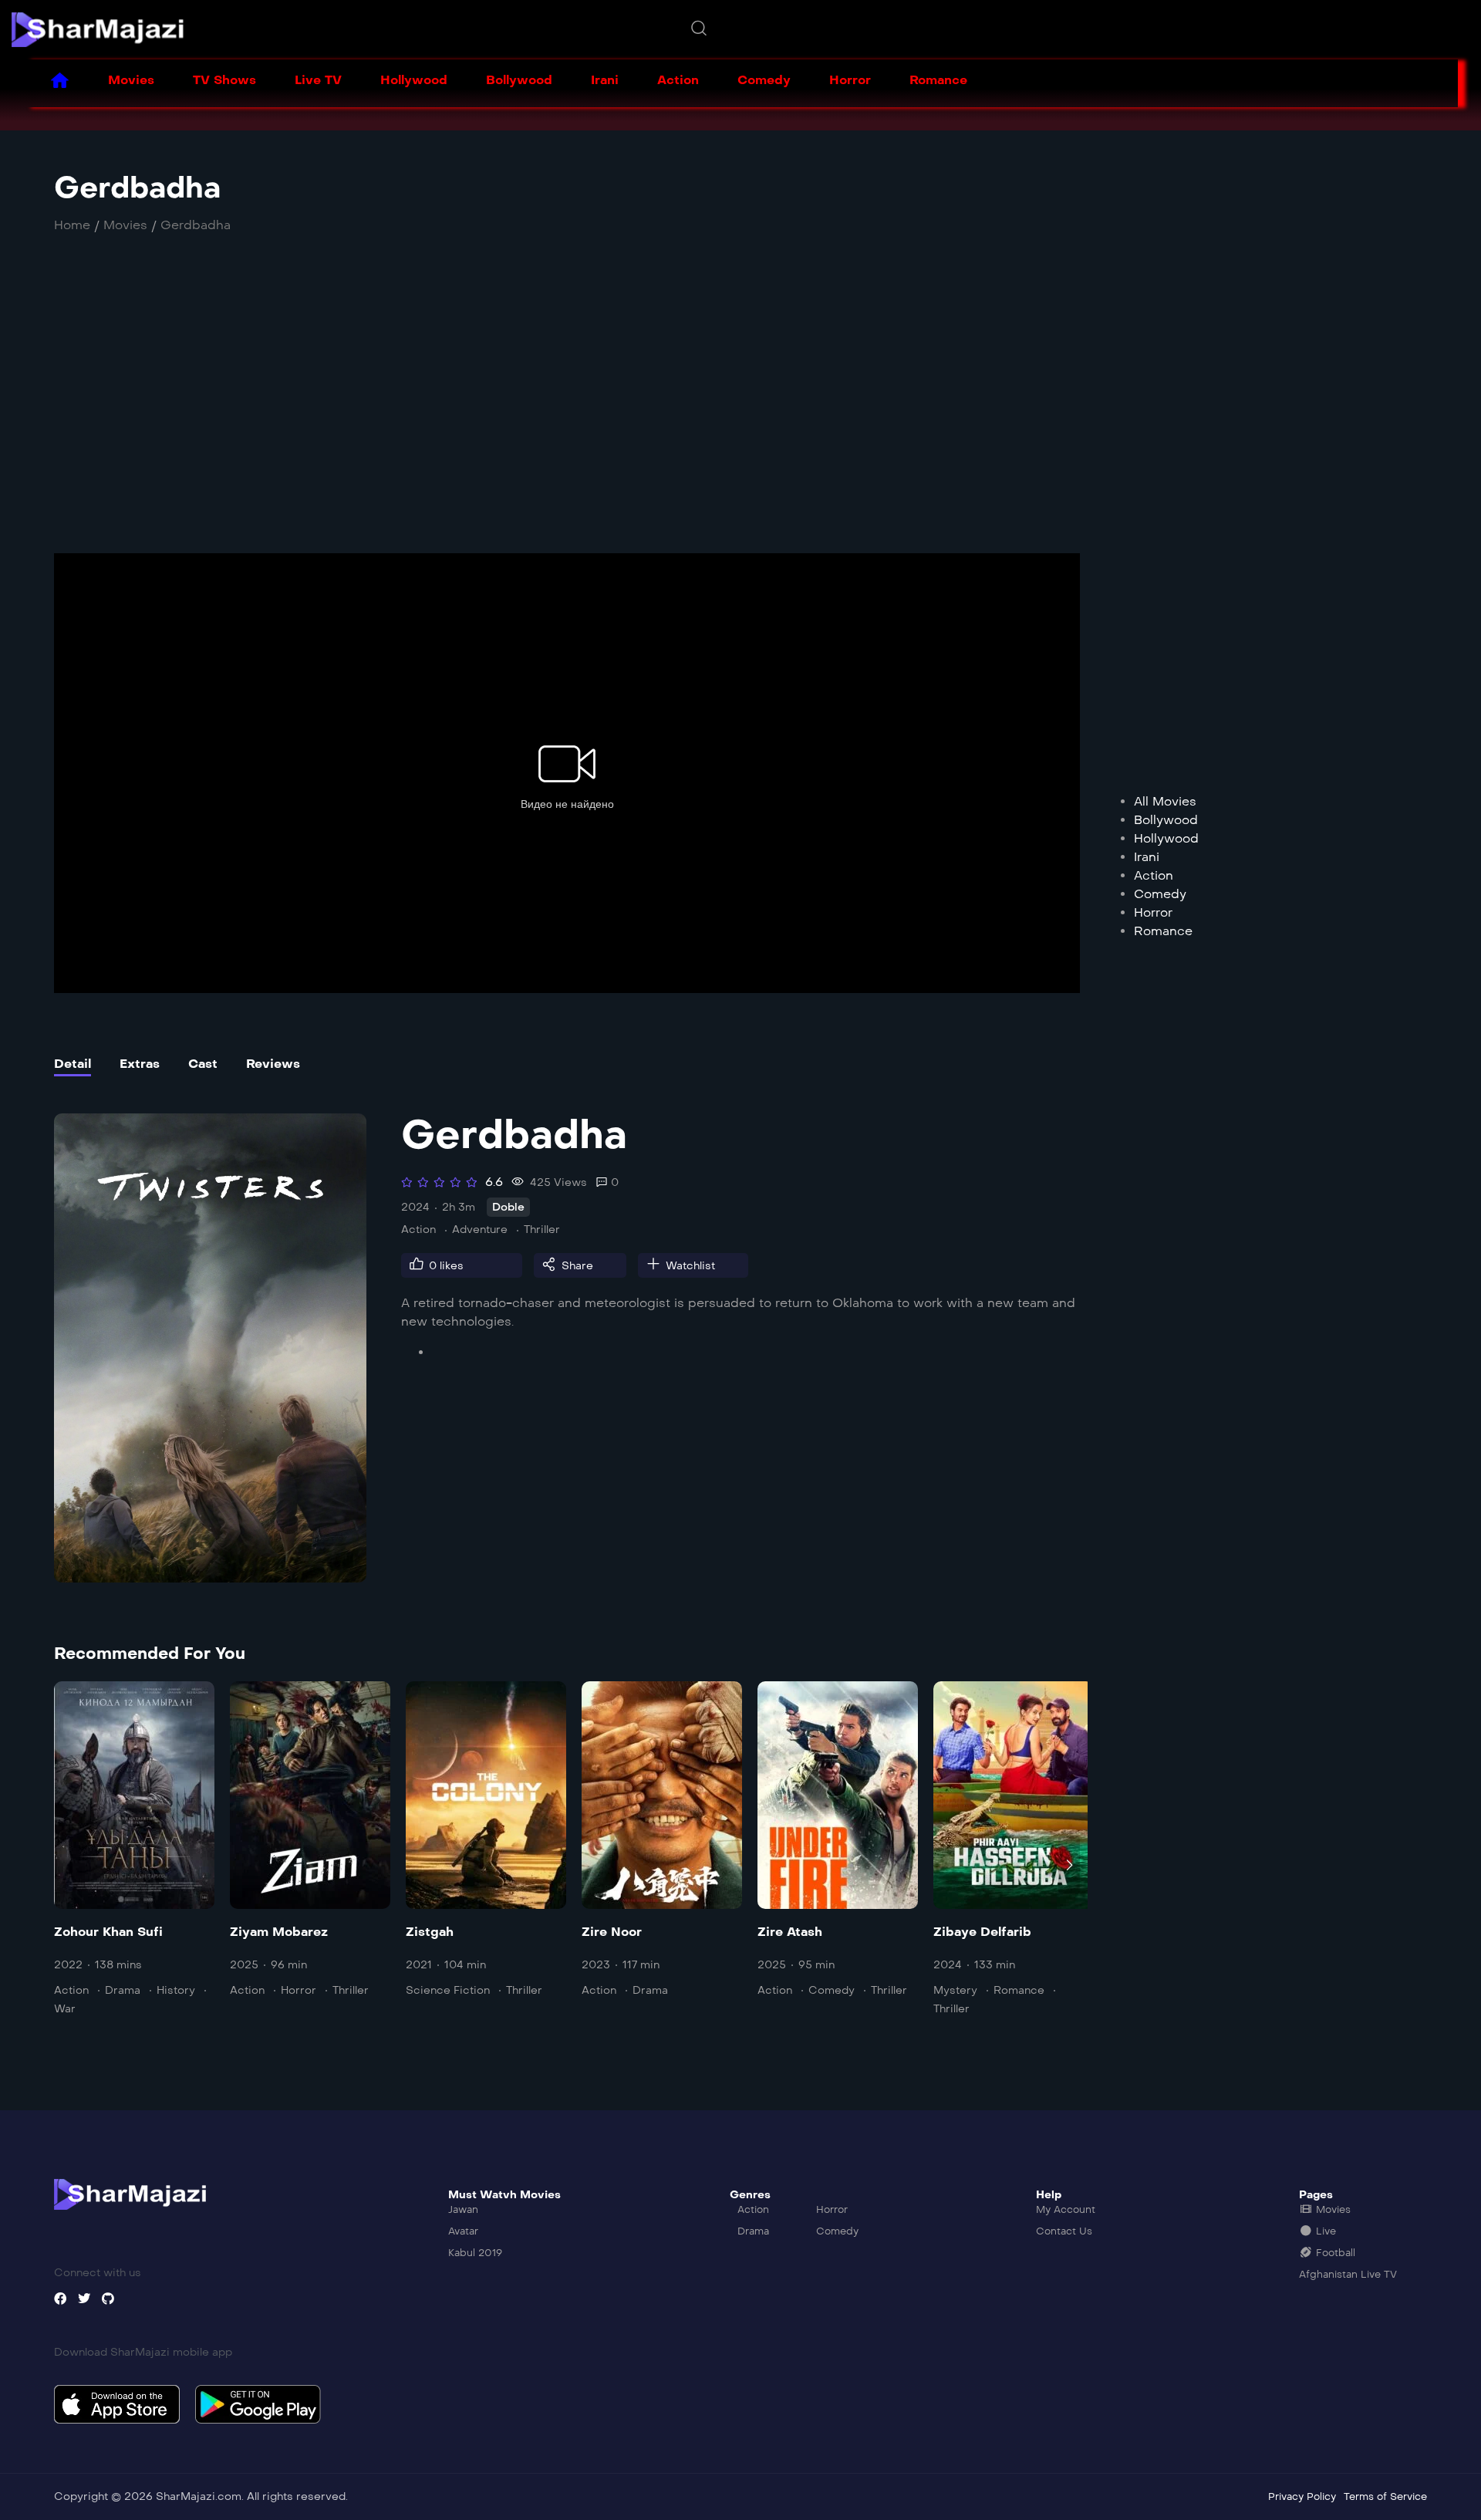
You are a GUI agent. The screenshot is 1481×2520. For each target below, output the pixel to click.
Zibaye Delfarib (982, 1932)
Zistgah (430, 1932)
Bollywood (519, 80)
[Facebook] (60, 2299)
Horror (850, 80)
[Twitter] (84, 2299)
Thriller (542, 1230)
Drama (123, 1990)
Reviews (273, 1064)
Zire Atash (790, 1932)
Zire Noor (612, 1932)
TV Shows (224, 80)
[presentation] (65, 1865)
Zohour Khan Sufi (108, 1932)
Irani (605, 80)
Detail (73, 1064)
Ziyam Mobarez (279, 1932)
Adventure (480, 1230)
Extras (140, 1064)
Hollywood (414, 80)
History (176, 1990)
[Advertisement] (482, 410)
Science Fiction (448, 1990)
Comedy (764, 80)
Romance (938, 80)
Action (678, 80)
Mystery (955, 1990)
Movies (131, 80)
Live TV (318, 80)
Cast (203, 1064)
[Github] (108, 2299)
